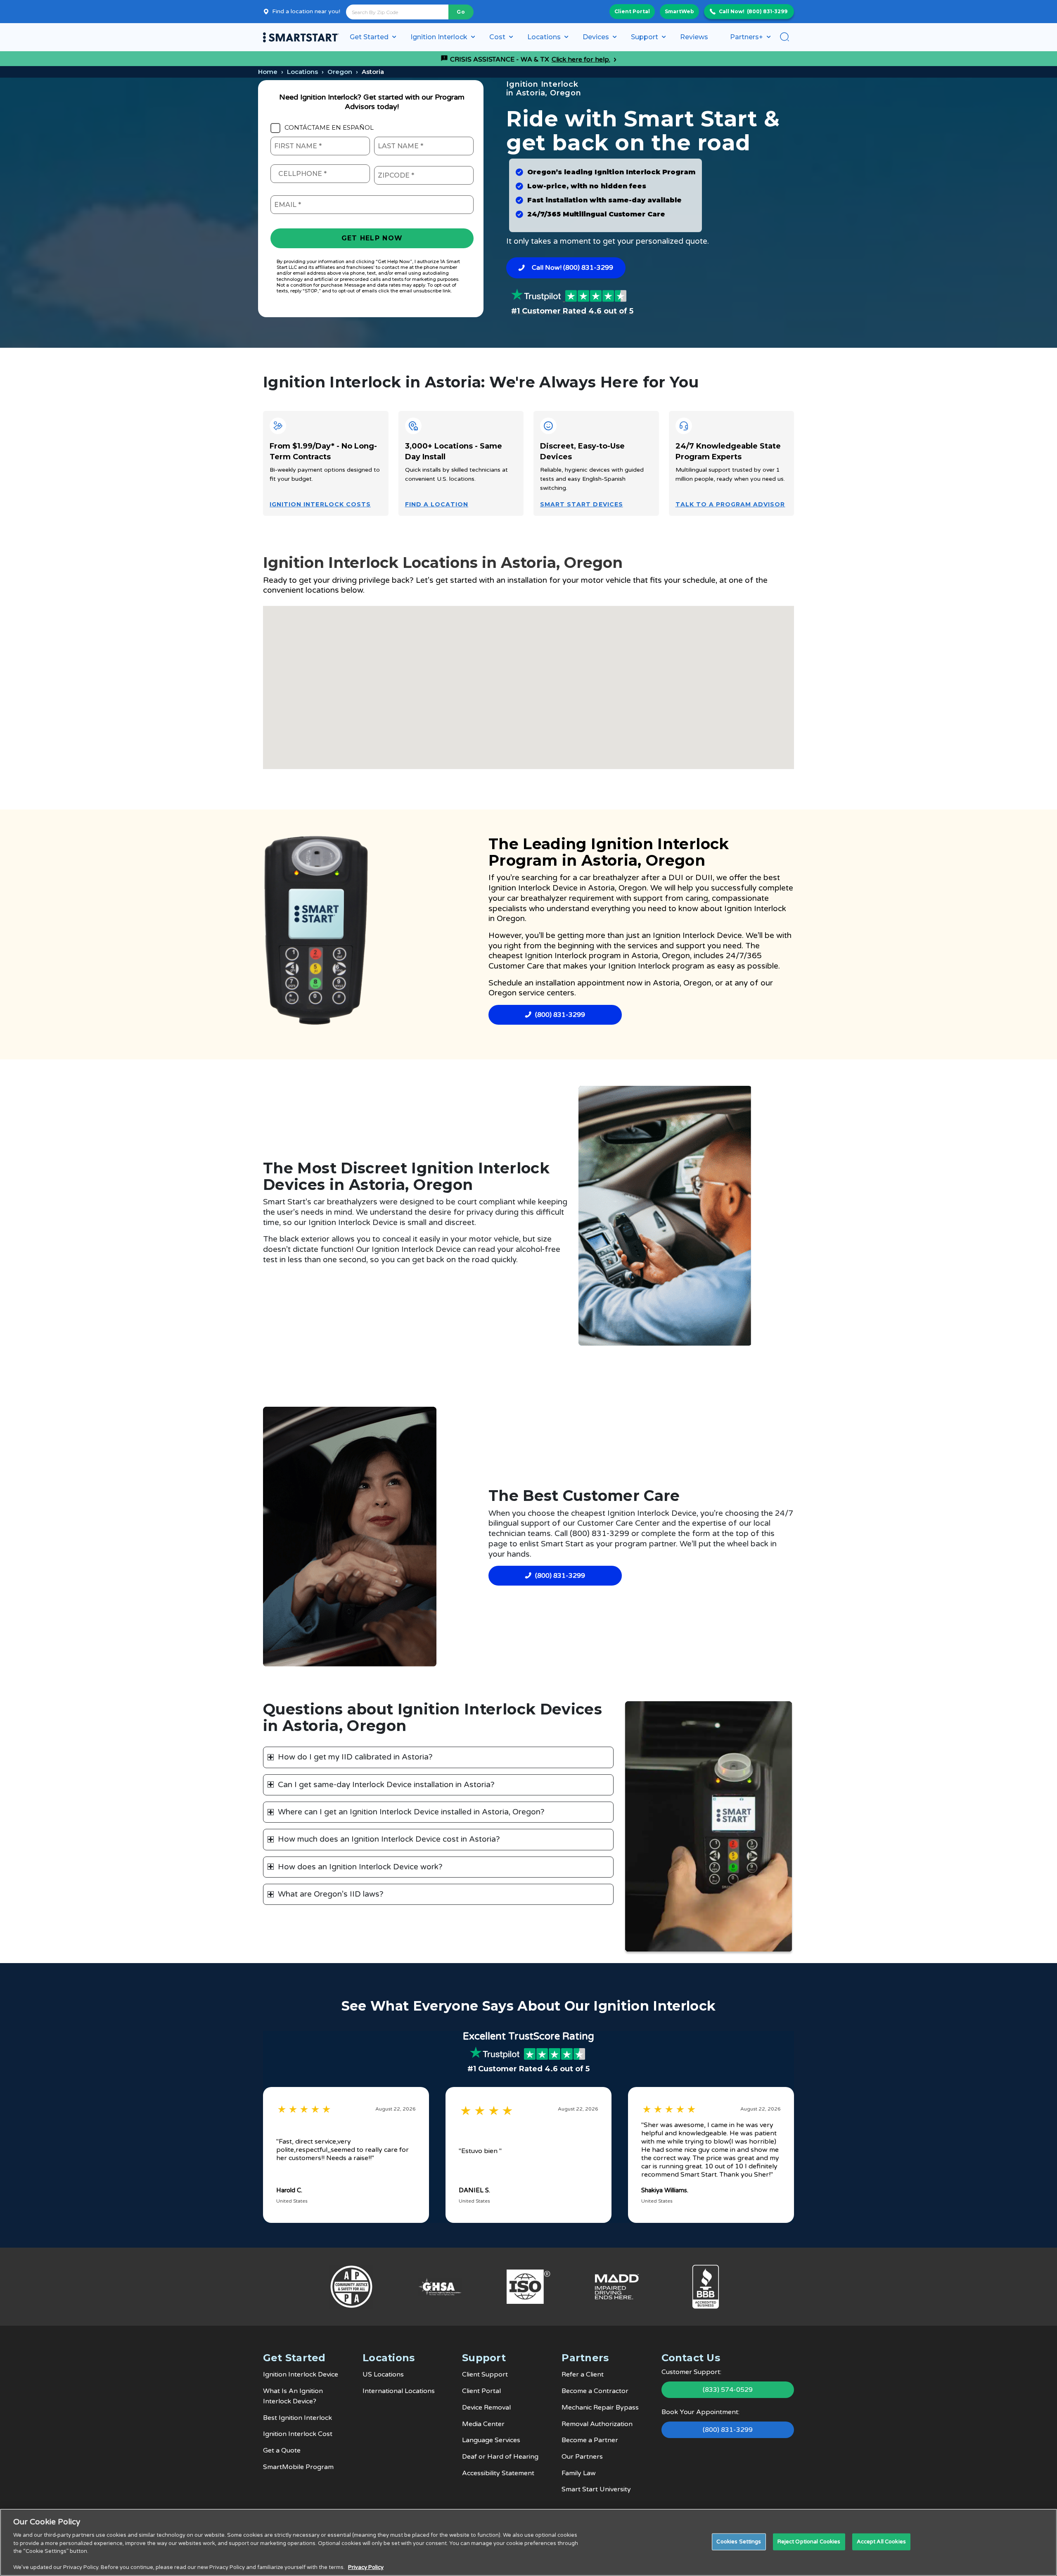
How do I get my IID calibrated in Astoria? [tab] (355, 1757)
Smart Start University (596, 2489)
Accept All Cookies (881, 2541)
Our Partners (582, 2457)
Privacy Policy (366, 2567)
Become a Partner (590, 2440)
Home (268, 72)
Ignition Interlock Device (533, 888)
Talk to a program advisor (730, 504)
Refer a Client (583, 2374)
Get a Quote (282, 2450)
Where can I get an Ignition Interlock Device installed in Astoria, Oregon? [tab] (411, 1812)
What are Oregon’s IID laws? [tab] (331, 1894)
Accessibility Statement (498, 2473)
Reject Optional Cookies (809, 2541)
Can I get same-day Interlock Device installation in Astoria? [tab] (386, 1785)
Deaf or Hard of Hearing (500, 2457)
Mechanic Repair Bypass (600, 2407)
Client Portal (632, 11)
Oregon (340, 72)
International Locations (399, 2391)
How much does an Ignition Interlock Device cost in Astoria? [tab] (389, 1839)
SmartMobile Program (298, 2467)
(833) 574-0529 (728, 2390)
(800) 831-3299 (767, 11)
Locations (302, 72)
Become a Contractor (595, 2391)
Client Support (485, 2374)
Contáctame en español (329, 128)
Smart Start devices (582, 504)
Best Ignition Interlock (297, 2418)
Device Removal (486, 2407)
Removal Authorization (597, 2424)
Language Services (491, 2440)
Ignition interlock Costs (320, 504)
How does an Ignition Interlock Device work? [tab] (360, 1867)
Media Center (483, 2424)
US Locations (383, 2374)
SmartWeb (679, 11)
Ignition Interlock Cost (298, 2434)
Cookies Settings (739, 2541)
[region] (528, 2542)
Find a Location (437, 504)
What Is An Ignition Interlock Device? (293, 2396)
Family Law (579, 2473)
